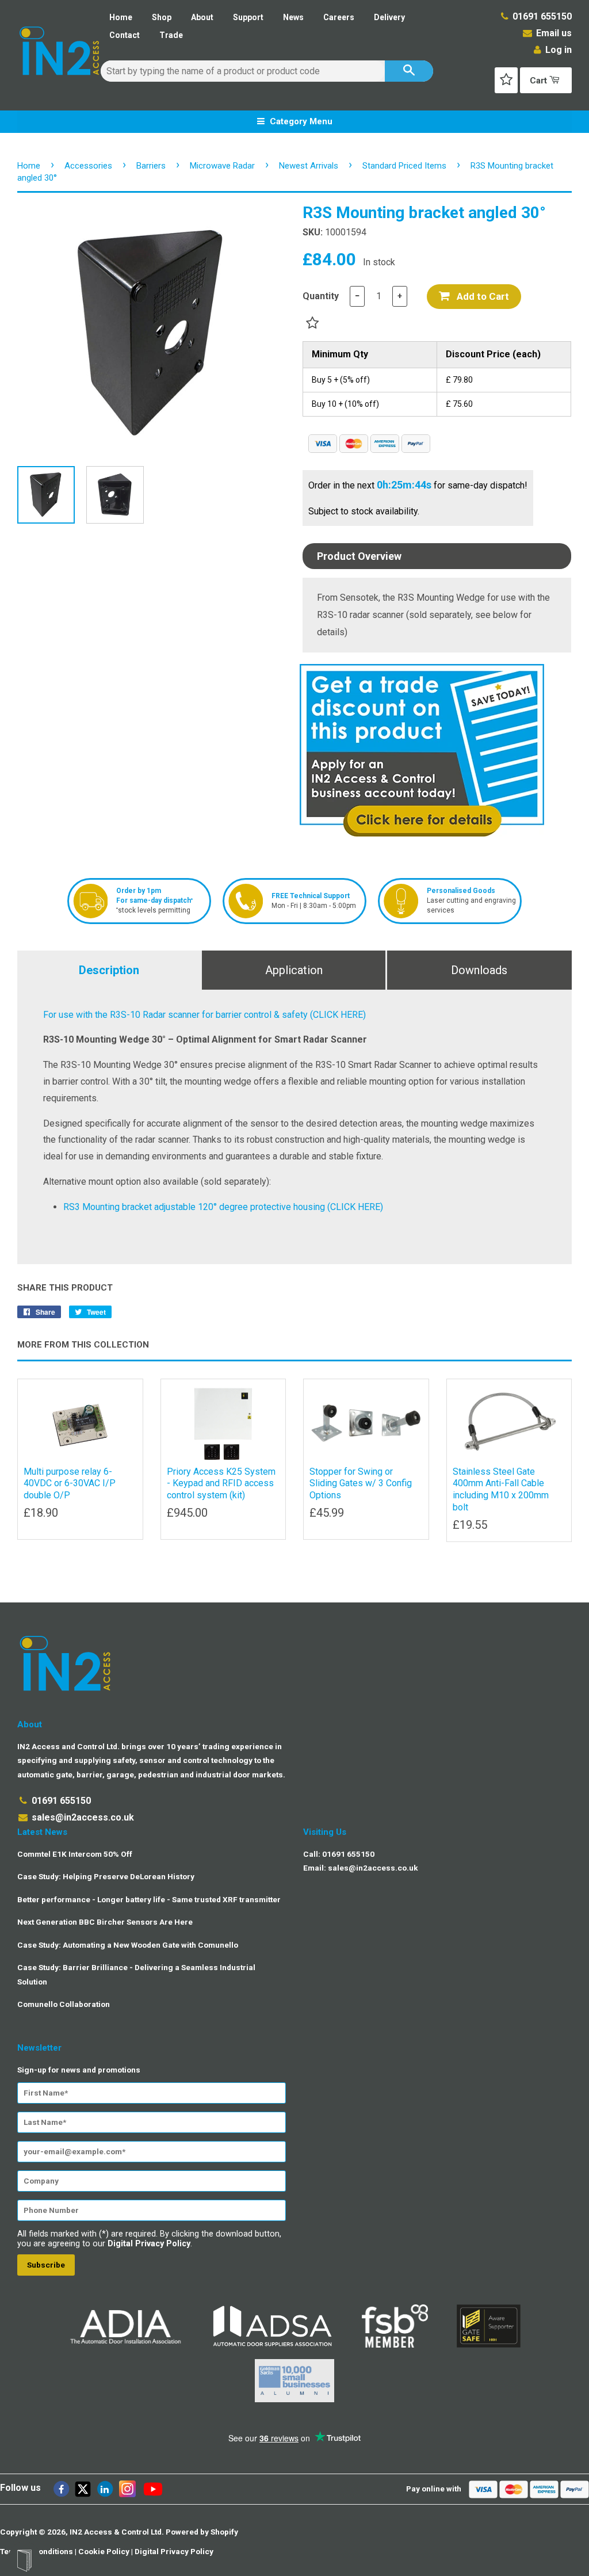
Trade (171, 35)
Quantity (321, 296)
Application (294, 970)
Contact (125, 35)
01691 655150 (542, 16)
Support (248, 17)
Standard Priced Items (404, 166)
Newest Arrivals (309, 166)
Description (109, 970)
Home (121, 17)
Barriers (151, 166)
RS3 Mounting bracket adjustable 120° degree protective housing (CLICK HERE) (223, 1207)
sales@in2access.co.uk (83, 1817)
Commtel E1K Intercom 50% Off (75, 1854)
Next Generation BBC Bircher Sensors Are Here (105, 1922)
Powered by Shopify (202, 2532)
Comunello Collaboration (64, 2004)
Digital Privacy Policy (149, 2244)
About (202, 17)
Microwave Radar (222, 166)
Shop (162, 17)
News (293, 17)
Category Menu (300, 121)
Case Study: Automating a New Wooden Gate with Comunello (128, 1945)
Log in (559, 50)
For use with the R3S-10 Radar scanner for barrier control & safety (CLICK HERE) (204, 1015)
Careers (339, 17)
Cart (540, 81)
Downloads (479, 970)
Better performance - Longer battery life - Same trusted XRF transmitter (149, 1899)
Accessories (88, 166)
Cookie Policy (104, 2551)
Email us (553, 33)
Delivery (389, 17)
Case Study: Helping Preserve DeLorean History (106, 1876)
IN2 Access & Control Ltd (116, 2532)
